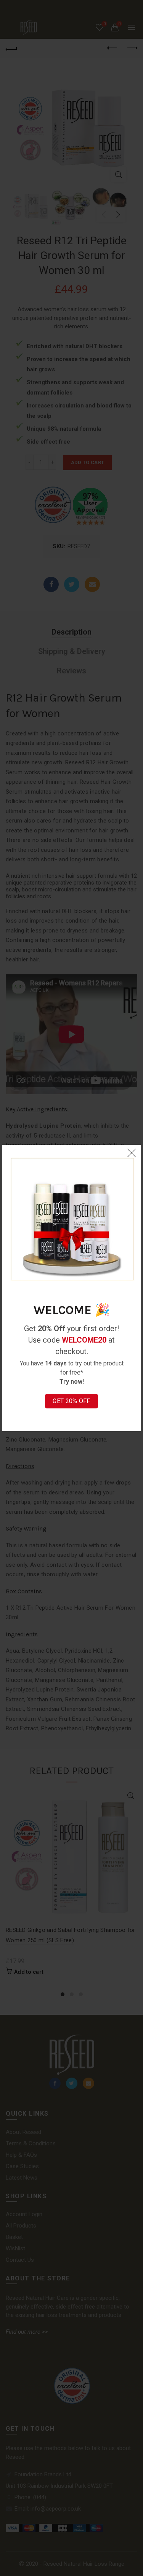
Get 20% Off (71, 1401)
